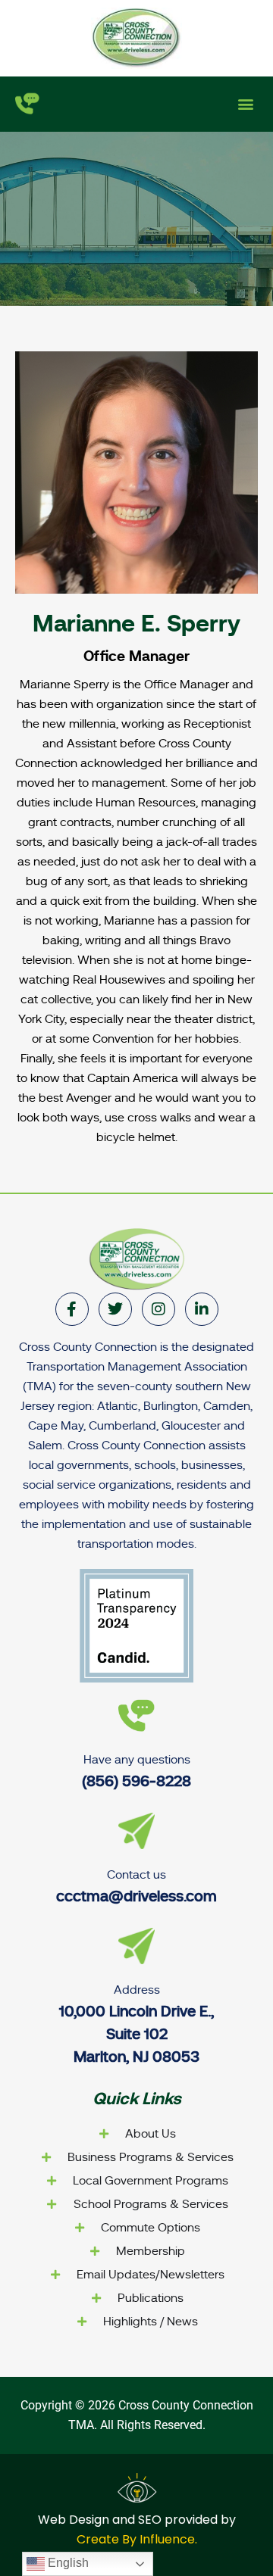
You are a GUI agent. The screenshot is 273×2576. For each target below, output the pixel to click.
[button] (245, 104)
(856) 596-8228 (136, 1781)
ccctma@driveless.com (136, 1896)
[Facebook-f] (72, 1309)
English (67, 2563)
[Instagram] (158, 1309)
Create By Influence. (137, 2539)
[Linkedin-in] (202, 1309)
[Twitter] (115, 1309)
